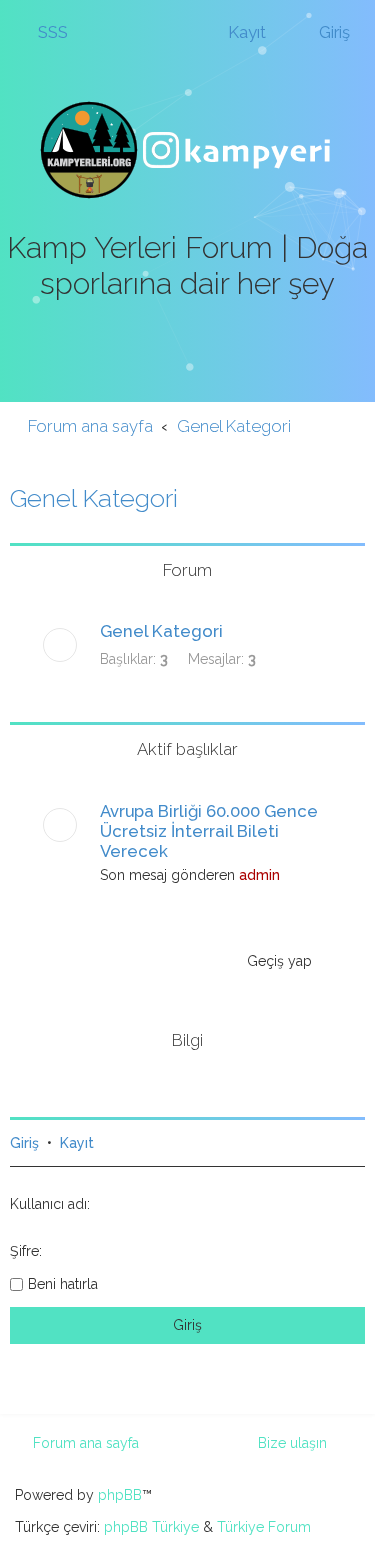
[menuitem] (44, 32)
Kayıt (77, 1143)
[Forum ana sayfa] (188, 150)
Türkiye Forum (264, 1527)
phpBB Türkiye (151, 1527)
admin (259, 875)
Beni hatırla (63, 1284)
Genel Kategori (94, 498)
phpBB (120, 1495)
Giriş (24, 1143)
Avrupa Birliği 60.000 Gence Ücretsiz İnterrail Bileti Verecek (209, 831)
